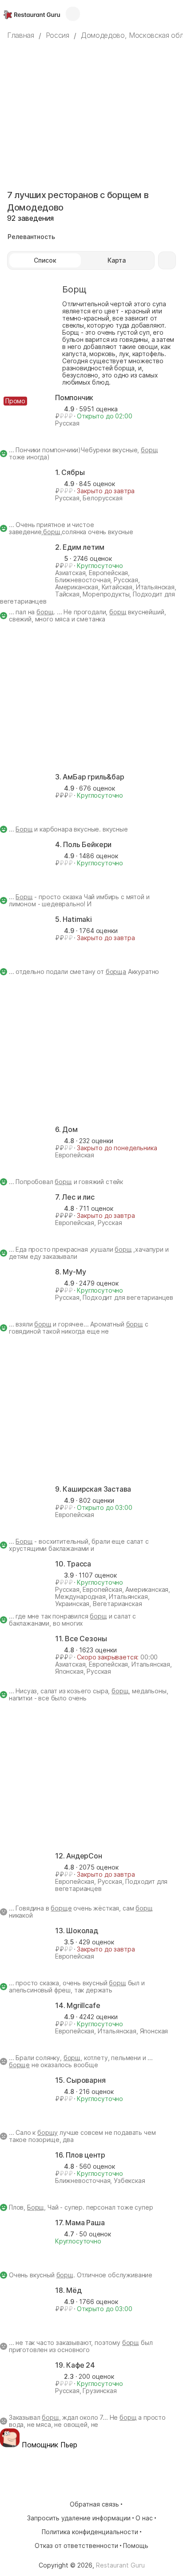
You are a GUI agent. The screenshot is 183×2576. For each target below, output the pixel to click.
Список (45, 260)
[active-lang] (156, 14)
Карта (117, 260)
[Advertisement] (91, 107)
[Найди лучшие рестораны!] (32, 14)
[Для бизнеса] (73, 14)
